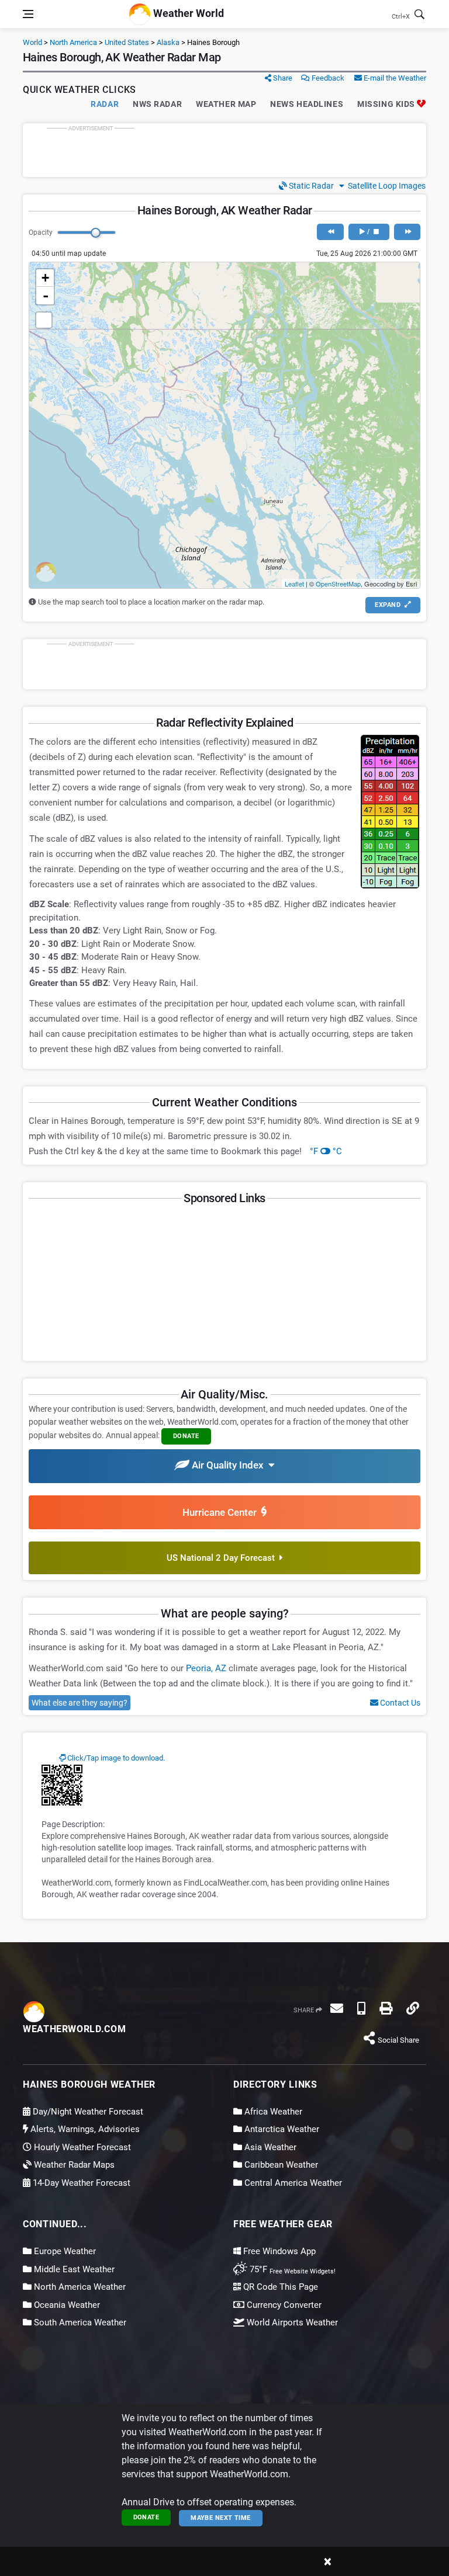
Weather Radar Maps (73, 2165)
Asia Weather (269, 2147)
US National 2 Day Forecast (223, 1558)
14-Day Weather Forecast (80, 2183)
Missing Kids (387, 104)
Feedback (327, 78)
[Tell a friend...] (337, 2008)
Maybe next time (221, 2518)
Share (282, 78)
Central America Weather (292, 2183)
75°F (291, 2269)
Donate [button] (186, 1436)
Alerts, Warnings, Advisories (84, 2129)
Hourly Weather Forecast (81, 2147)
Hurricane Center (222, 1512)
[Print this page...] (386, 2008)
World (32, 42)
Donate (146, 2517)
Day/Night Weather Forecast (87, 2112)
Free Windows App (278, 2251)
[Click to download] (62, 1785)
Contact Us (399, 1703)
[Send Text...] (361, 2008)
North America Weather (79, 2287)
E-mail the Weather (394, 78)
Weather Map (226, 104)
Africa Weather (272, 2112)
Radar (105, 104)
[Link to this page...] (413, 2008)
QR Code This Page (279, 2287)
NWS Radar (157, 104)
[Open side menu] (28, 14)
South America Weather (79, 2322)
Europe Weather (64, 2251)
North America (73, 42)
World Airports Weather (291, 2322)
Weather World (187, 13)
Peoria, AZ (206, 1668)
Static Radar (310, 186)
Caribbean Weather (280, 2165)
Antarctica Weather (281, 2129)
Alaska (168, 42)
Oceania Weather (66, 2305)
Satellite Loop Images (385, 186)
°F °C (326, 1151)
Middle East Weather (73, 2269)
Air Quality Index (229, 1465)
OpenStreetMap (338, 584)
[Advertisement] (224, 150)
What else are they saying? (80, 1703)
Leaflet (294, 584)
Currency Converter (283, 2305)
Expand (388, 605)
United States (127, 42)
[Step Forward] (407, 232)
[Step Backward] (330, 232)
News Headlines (307, 104)
